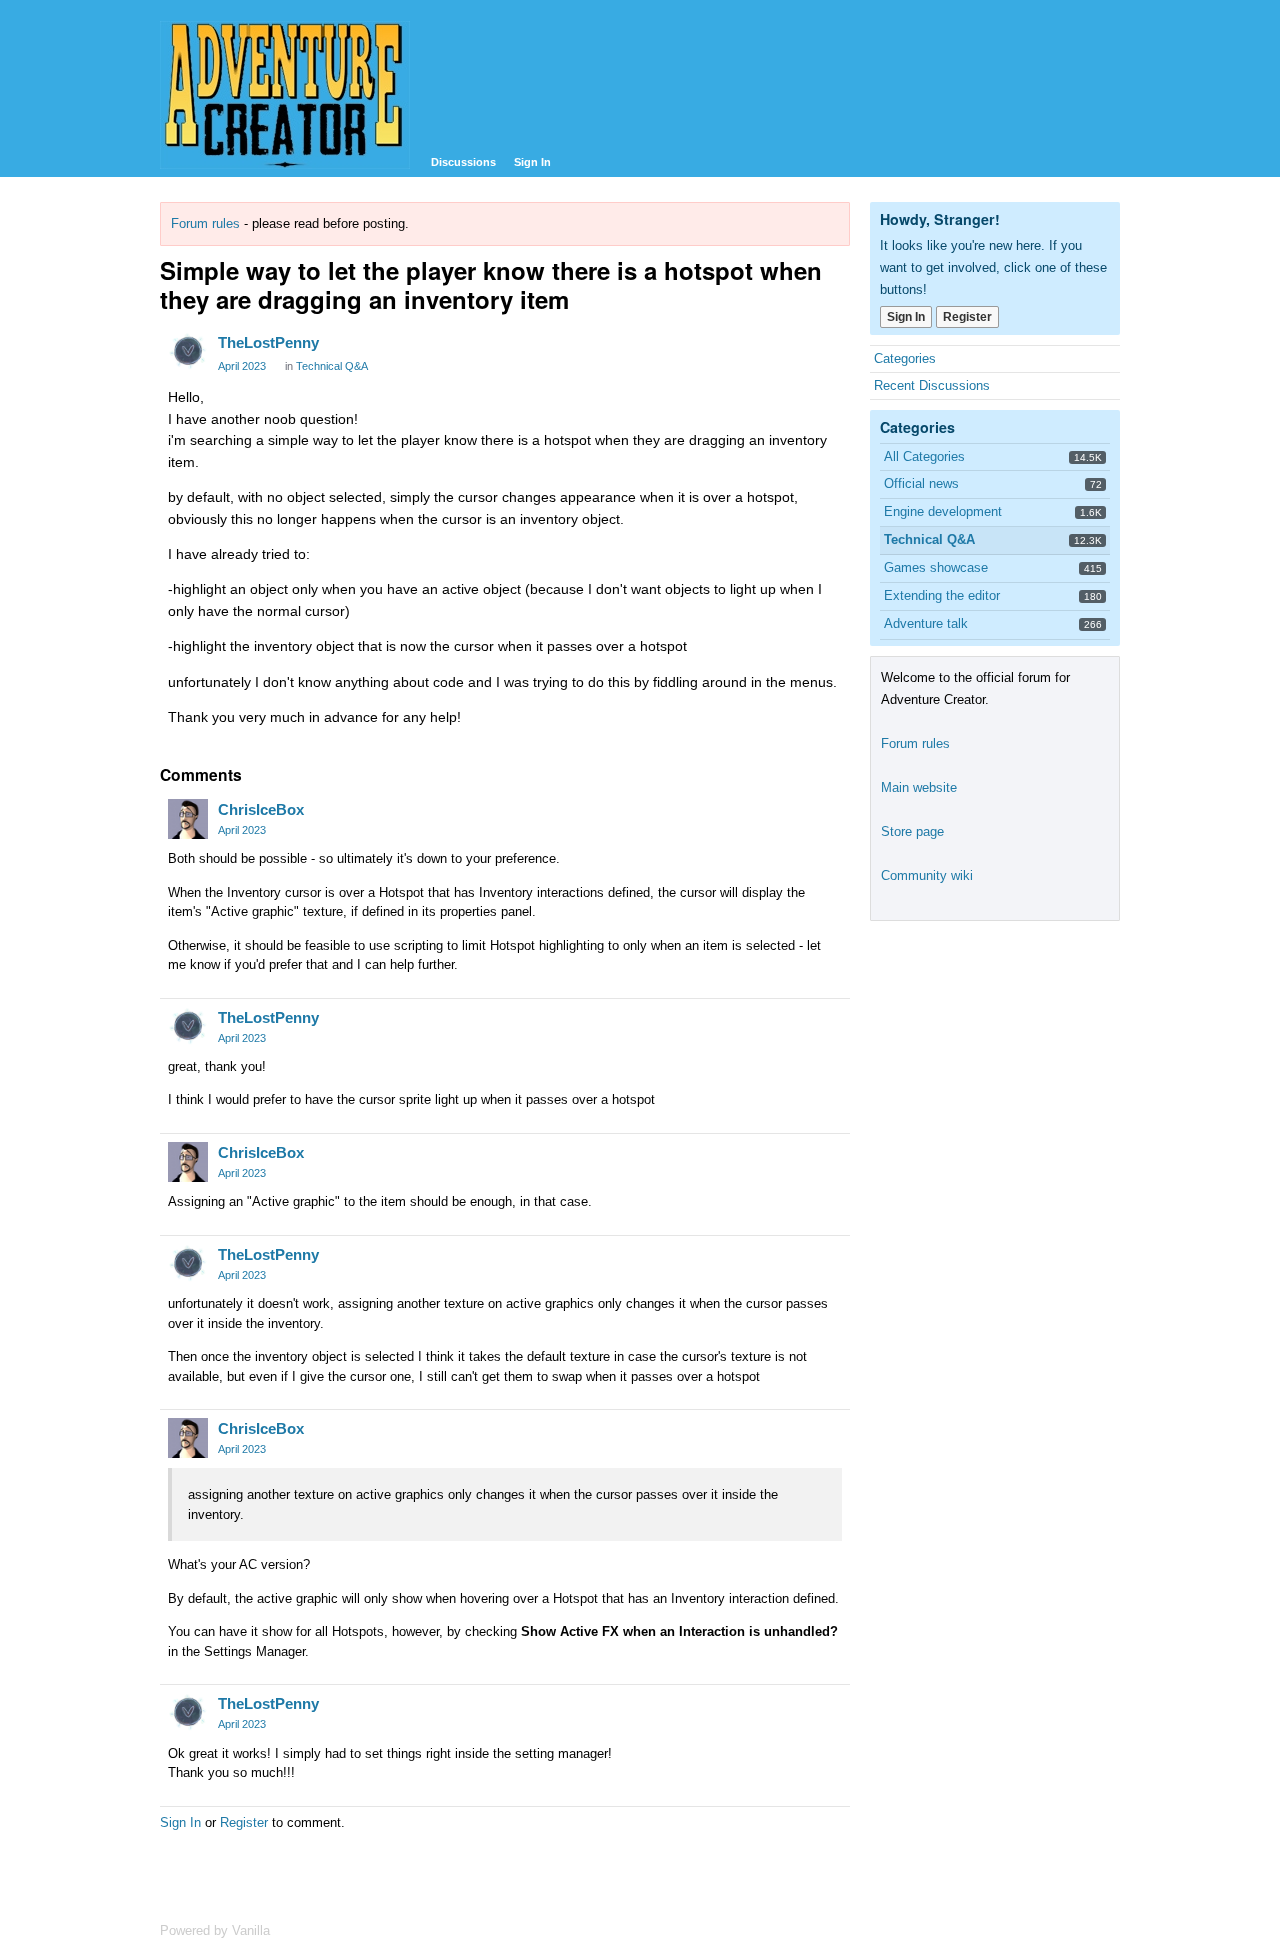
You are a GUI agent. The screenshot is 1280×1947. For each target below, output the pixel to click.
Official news (921, 483)
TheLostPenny (268, 342)
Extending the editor (942, 595)
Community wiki (927, 875)
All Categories (924, 456)
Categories (905, 358)
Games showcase (936, 567)
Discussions (463, 162)
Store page (912, 831)
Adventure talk (926, 623)
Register (244, 1822)
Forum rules (205, 223)
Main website (919, 787)
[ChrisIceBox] (188, 819)
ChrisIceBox (261, 809)
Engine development (943, 511)
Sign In (532, 162)
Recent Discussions (932, 385)
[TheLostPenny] (188, 352)
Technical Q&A (332, 366)
